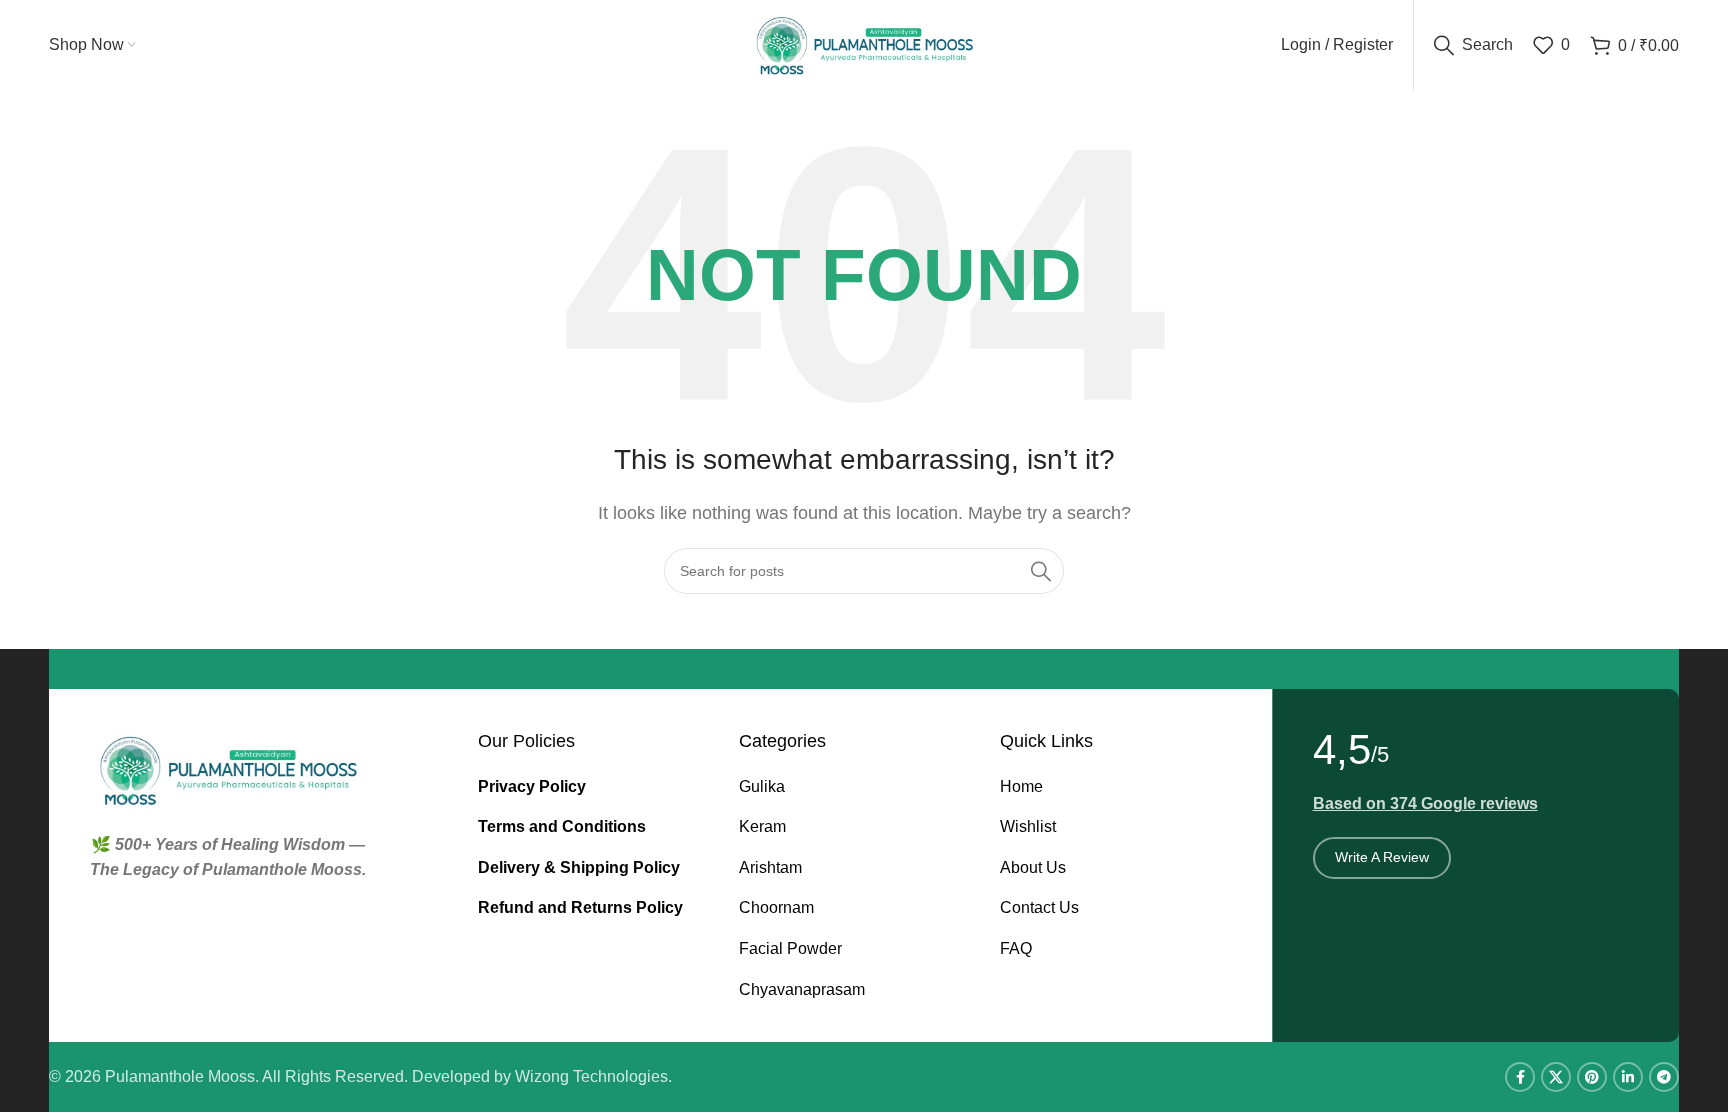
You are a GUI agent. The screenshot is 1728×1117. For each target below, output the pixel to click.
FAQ (1016, 948)
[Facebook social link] (1520, 1077)
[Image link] (228, 768)
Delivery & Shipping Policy (579, 867)
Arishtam (770, 867)
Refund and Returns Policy (580, 907)
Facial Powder (790, 948)
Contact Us (1039, 907)
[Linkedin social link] (1628, 1077)
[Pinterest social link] (1592, 1077)
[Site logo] (864, 43)
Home (1021, 786)
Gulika (762, 786)
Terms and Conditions (562, 826)
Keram (762, 826)
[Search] (1041, 571)
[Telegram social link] (1664, 1077)
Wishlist (1028, 826)
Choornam (776, 907)
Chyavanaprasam (802, 989)
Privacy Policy (532, 786)
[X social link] (1556, 1077)
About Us (1033, 867)
